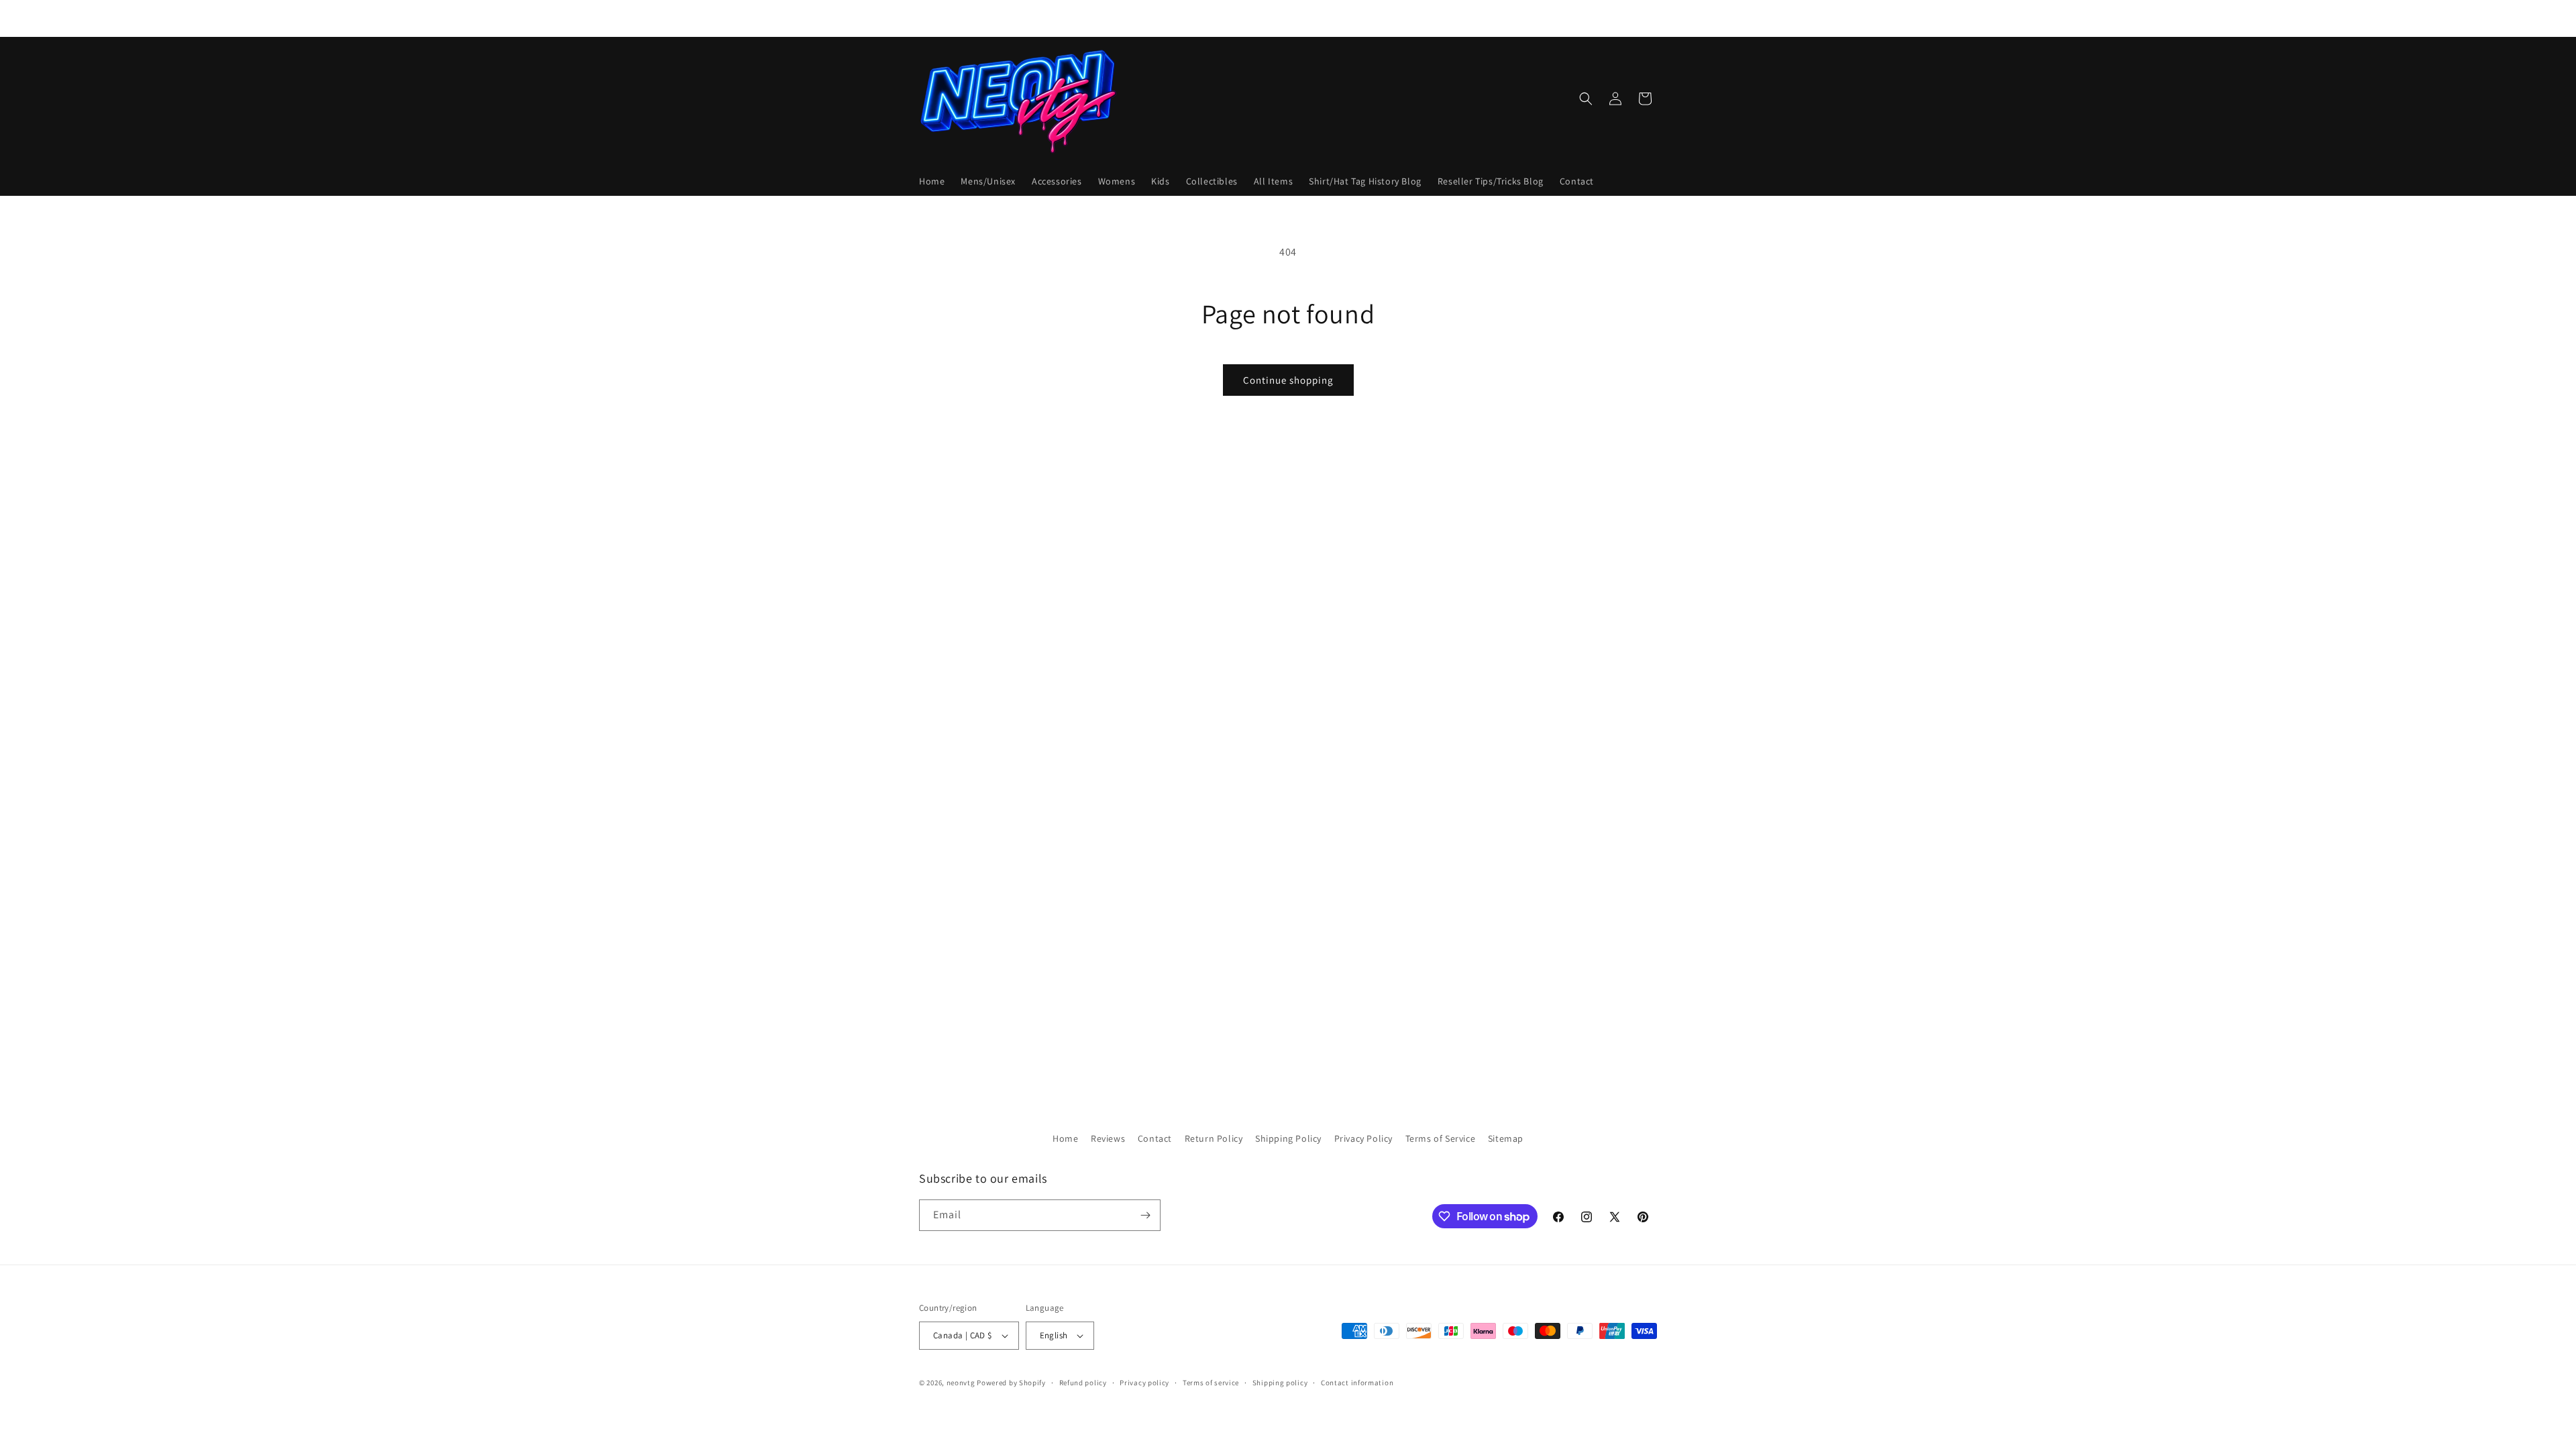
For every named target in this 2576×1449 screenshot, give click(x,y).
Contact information (1357, 1383)
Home (1065, 1138)
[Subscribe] (1145, 1215)
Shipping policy (1280, 1383)
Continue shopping (1288, 380)
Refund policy (1083, 1383)
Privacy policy (1144, 1383)
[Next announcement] (1431, 18)
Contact (1155, 1138)
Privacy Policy (1363, 1138)
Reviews (1108, 1138)
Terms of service (1211, 1383)
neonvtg (961, 1383)
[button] (1586, 99)
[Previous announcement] (1145, 18)
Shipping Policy (1288, 1138)
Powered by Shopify (1011, 1383)
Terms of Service (1441, 1138)
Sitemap (1506, 1138)
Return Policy (1214, 1138)
